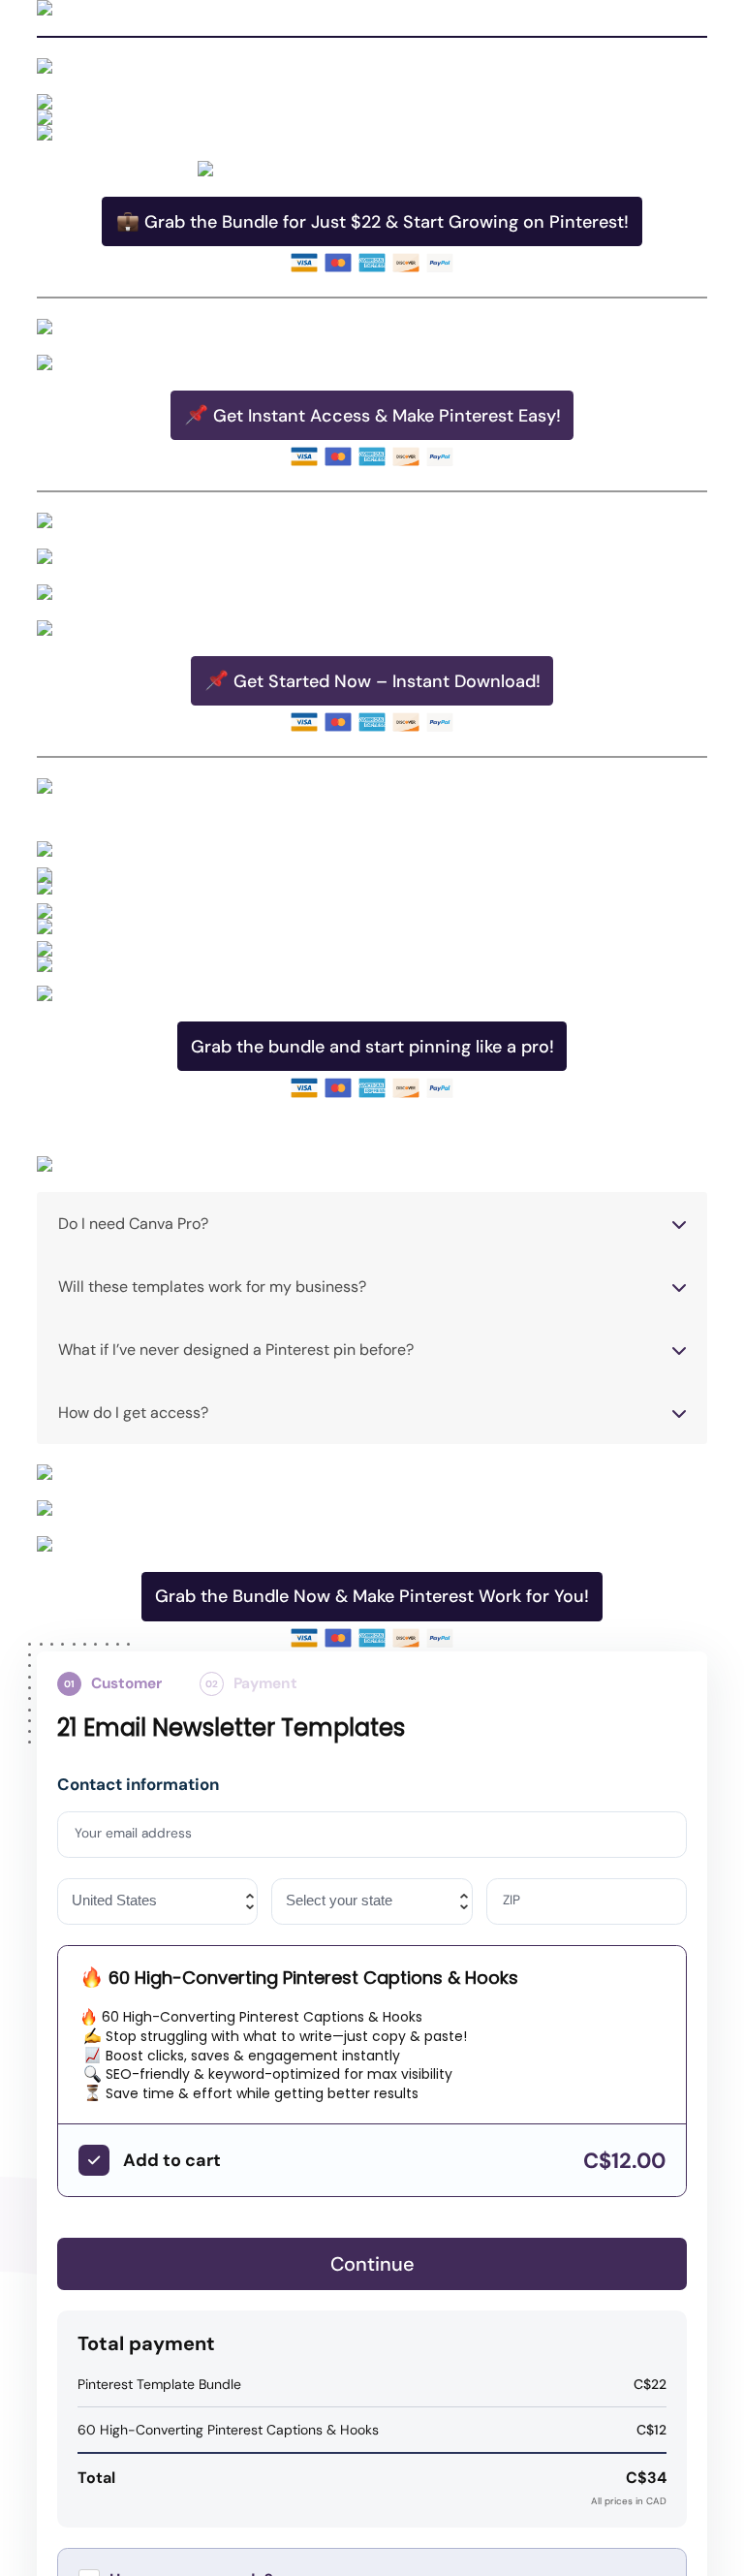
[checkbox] (94, 2160)
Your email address (134, 1833)
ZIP (512, 1901)
